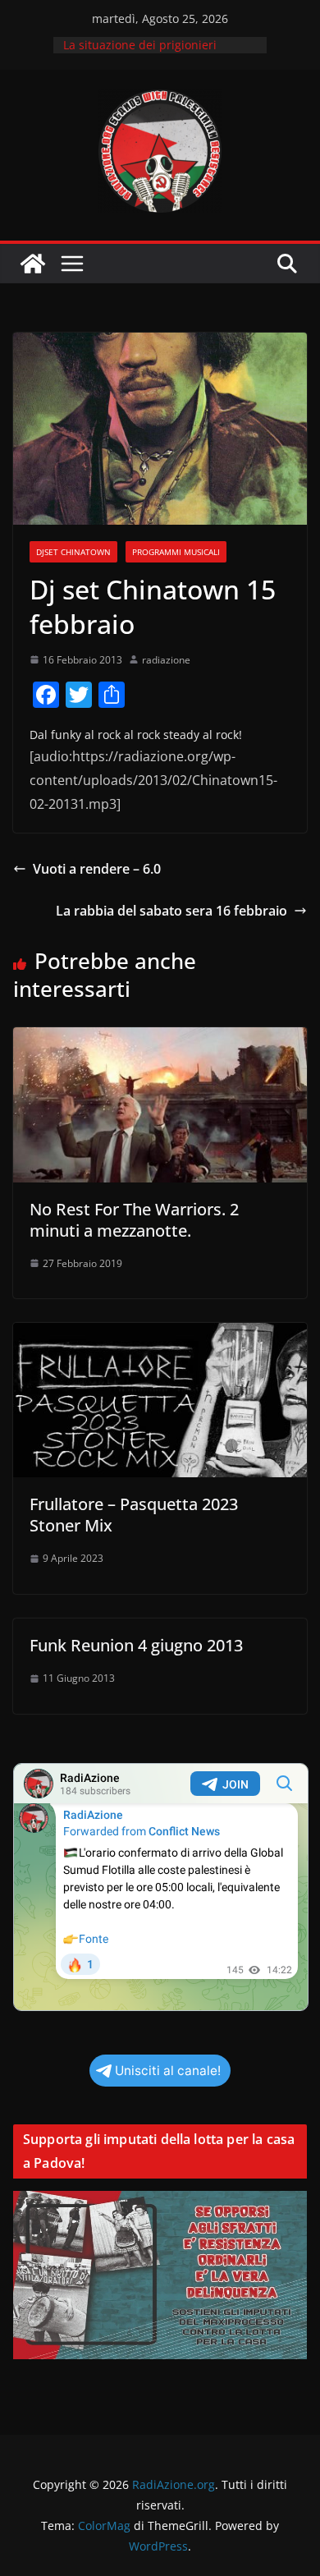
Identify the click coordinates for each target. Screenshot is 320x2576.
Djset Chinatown (73, 552)
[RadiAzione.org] (33, 264)
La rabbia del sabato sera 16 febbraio (171, 911)
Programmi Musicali (176, 552)
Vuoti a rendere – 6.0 (97, 869)
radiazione (166, 660)
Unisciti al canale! (168, 2071)
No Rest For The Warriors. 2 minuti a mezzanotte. (134, 1220)
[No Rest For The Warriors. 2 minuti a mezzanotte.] (160, 1039)
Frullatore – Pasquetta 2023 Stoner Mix (134, 1515)
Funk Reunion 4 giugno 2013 (136, 1645)
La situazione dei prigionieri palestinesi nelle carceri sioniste (152, 53)
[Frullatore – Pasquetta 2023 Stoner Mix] (160, 1334)
